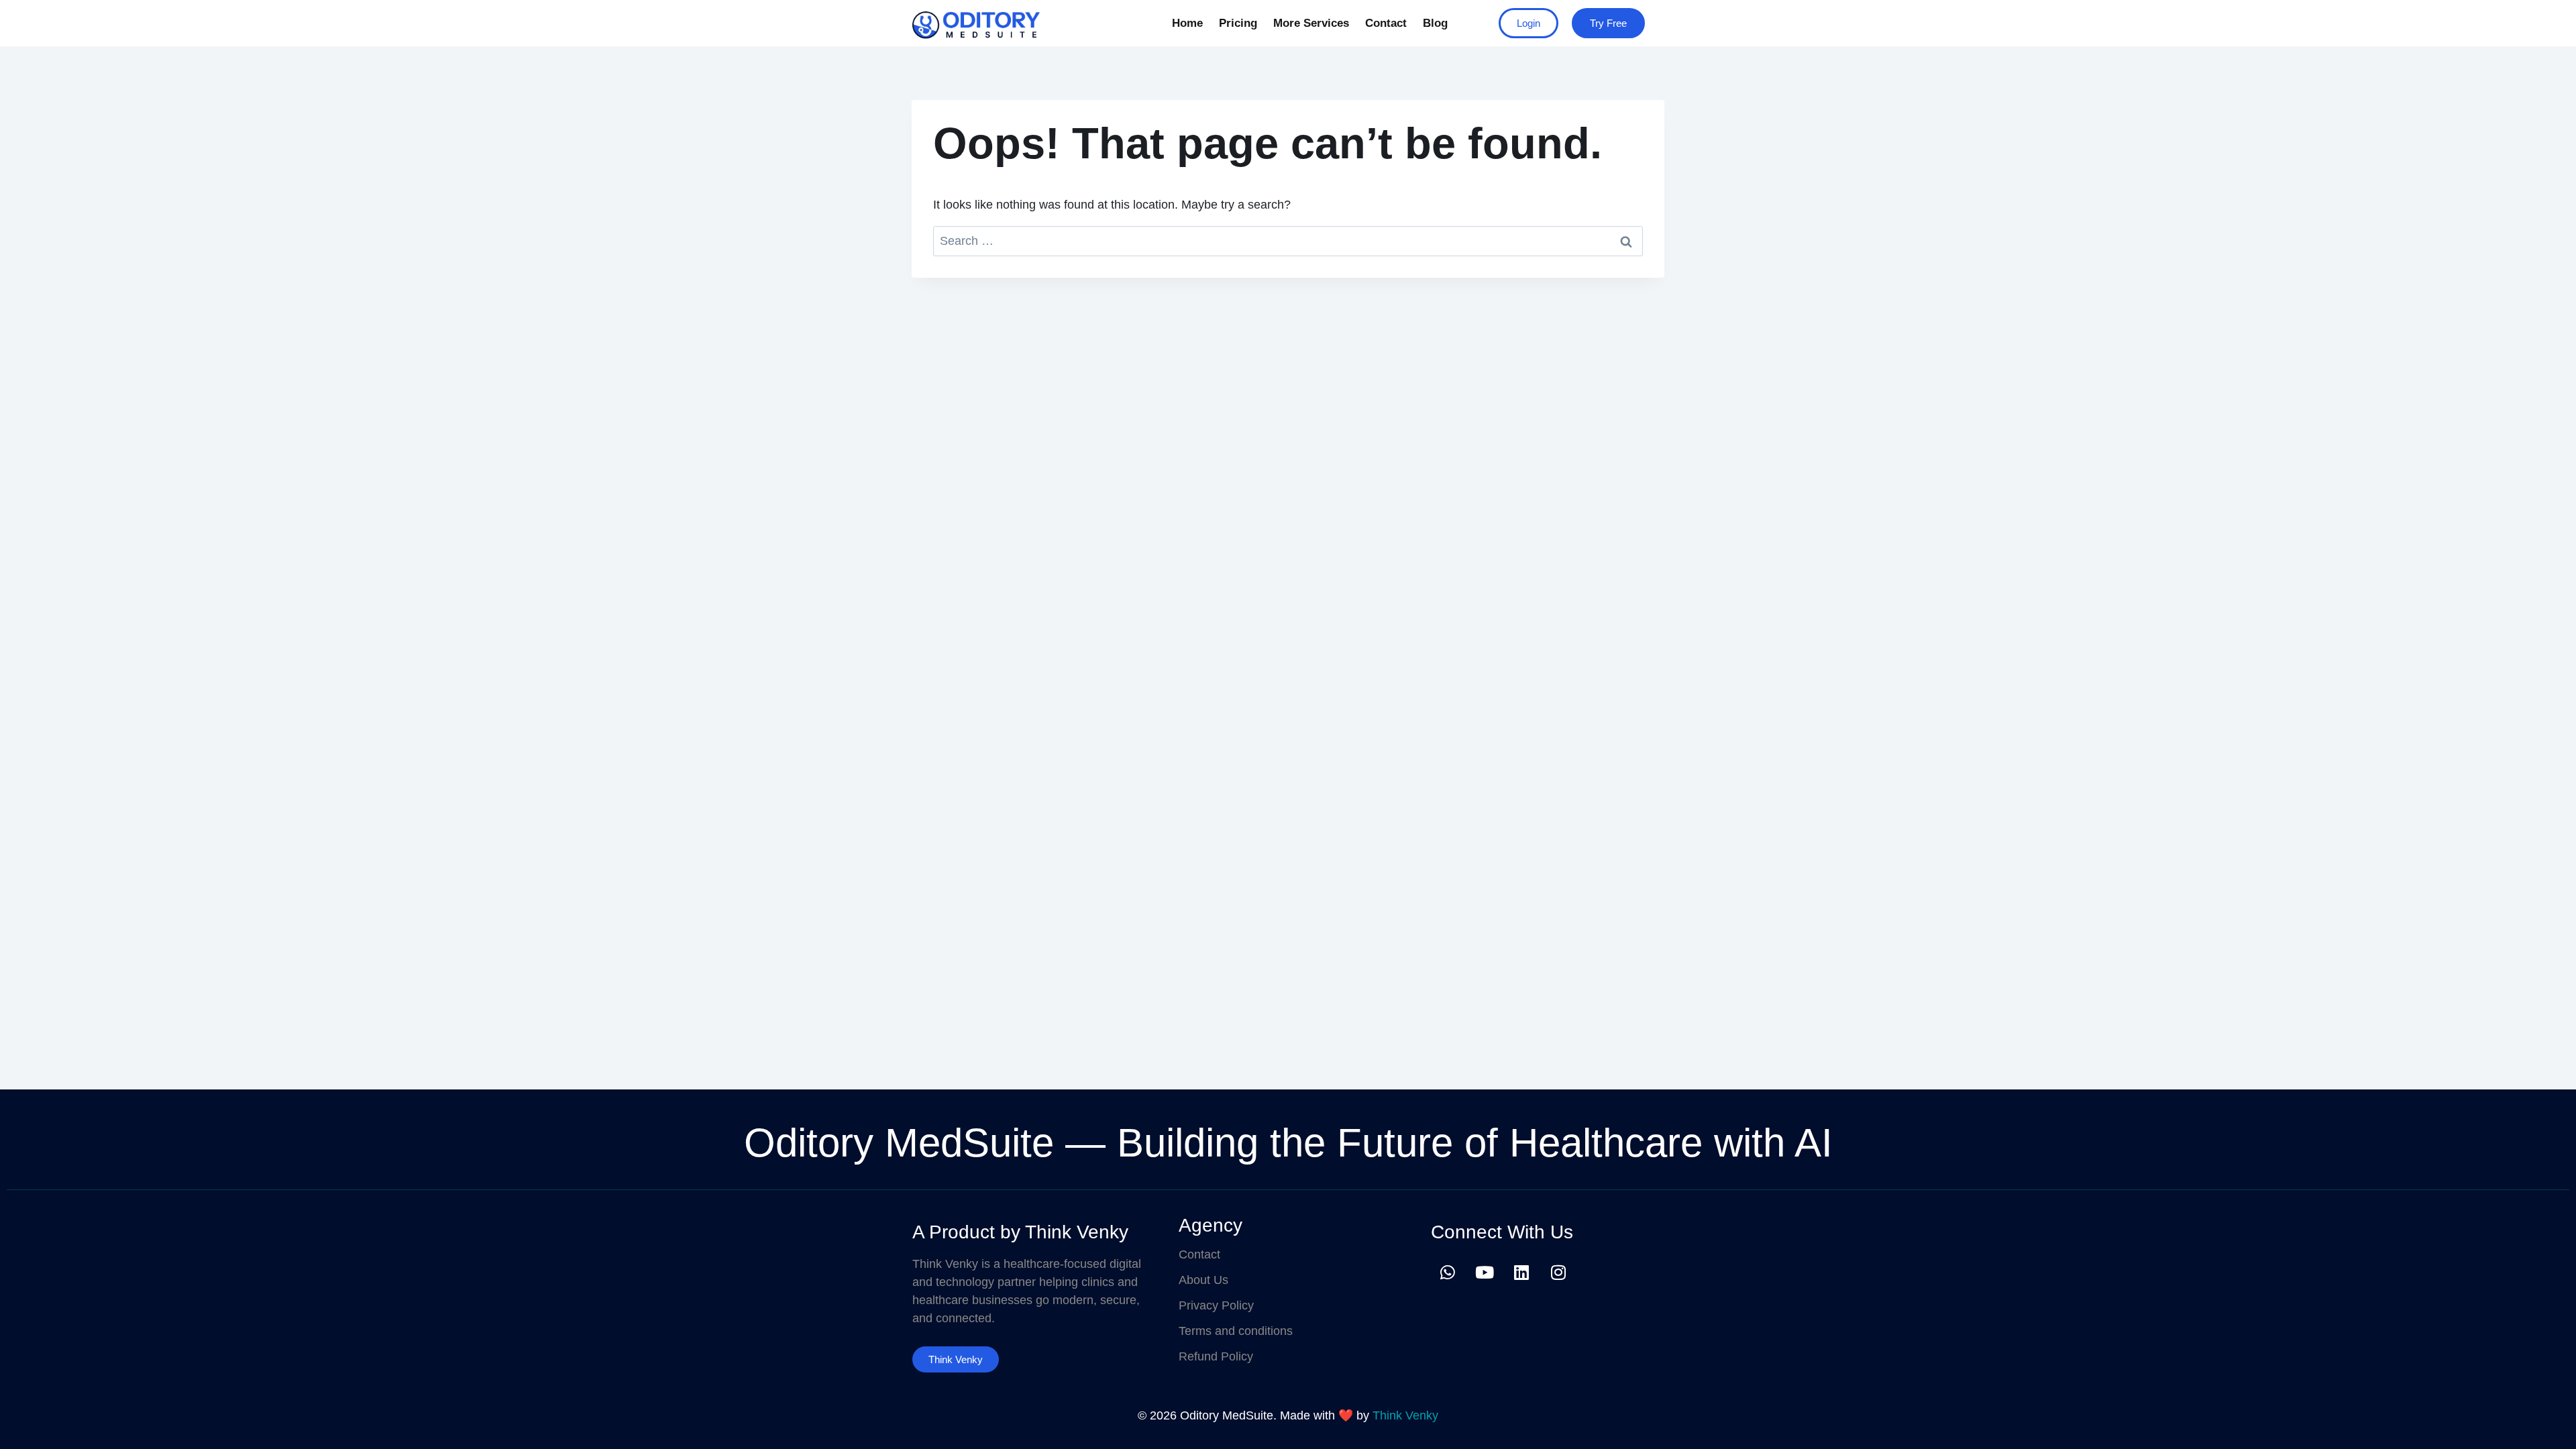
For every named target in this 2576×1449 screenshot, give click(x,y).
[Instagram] (1558, 1272)
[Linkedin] (1521, 1272)
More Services (1311, 23)
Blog (1435, 23)
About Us (1203, 1280)
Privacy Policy (1216, 1305)
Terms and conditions (1236, 1331)
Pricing (1238, 23)
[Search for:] (1288, 241)
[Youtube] (1485, 1272)
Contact (1386, 23)
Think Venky (1405, 1415)
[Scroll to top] (2545, 1425)
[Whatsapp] (1448, 1272)
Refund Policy (1216, 1356)
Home (1187, 23)
